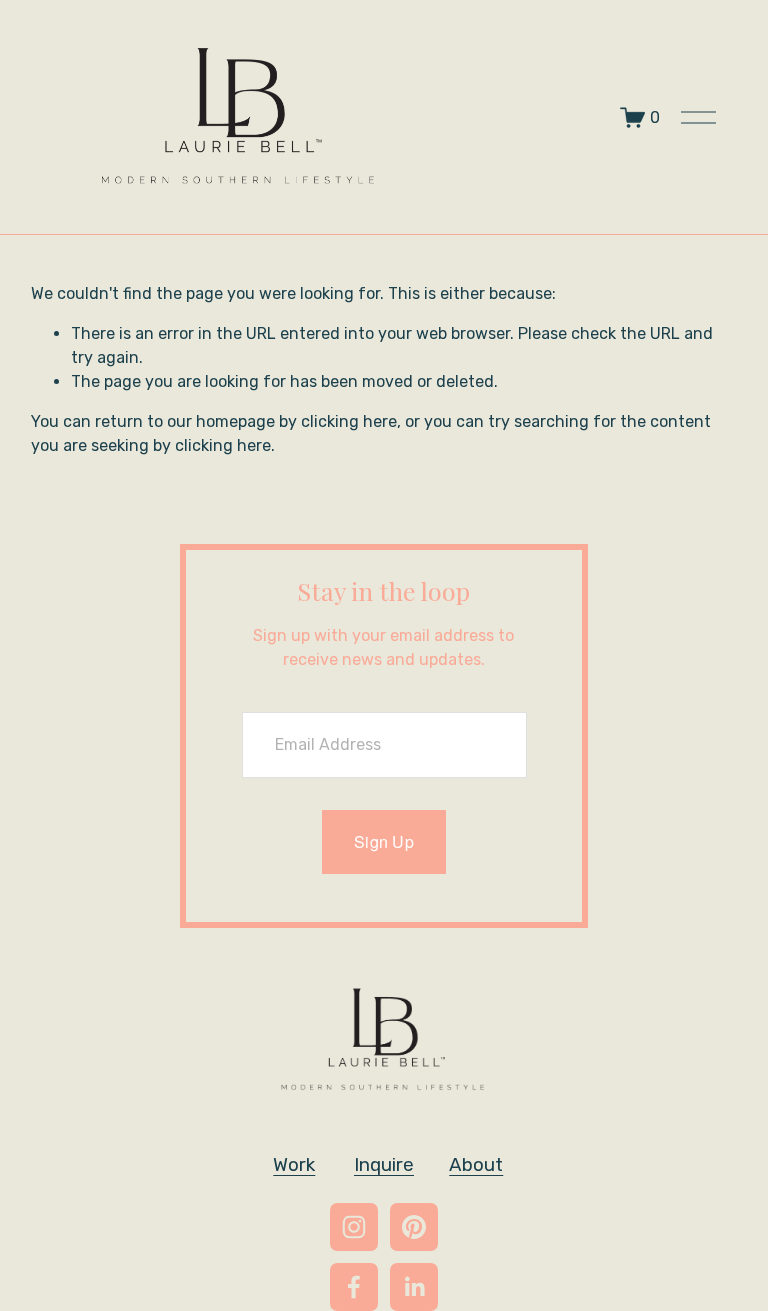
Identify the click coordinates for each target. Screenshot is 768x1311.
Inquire (384, 1164)
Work (294, 1164)
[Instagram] (354, 1227)
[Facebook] (354, 1287)
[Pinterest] (414, 1227)
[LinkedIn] (414, 1287)
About (476, 1164)
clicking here (349, 421)
